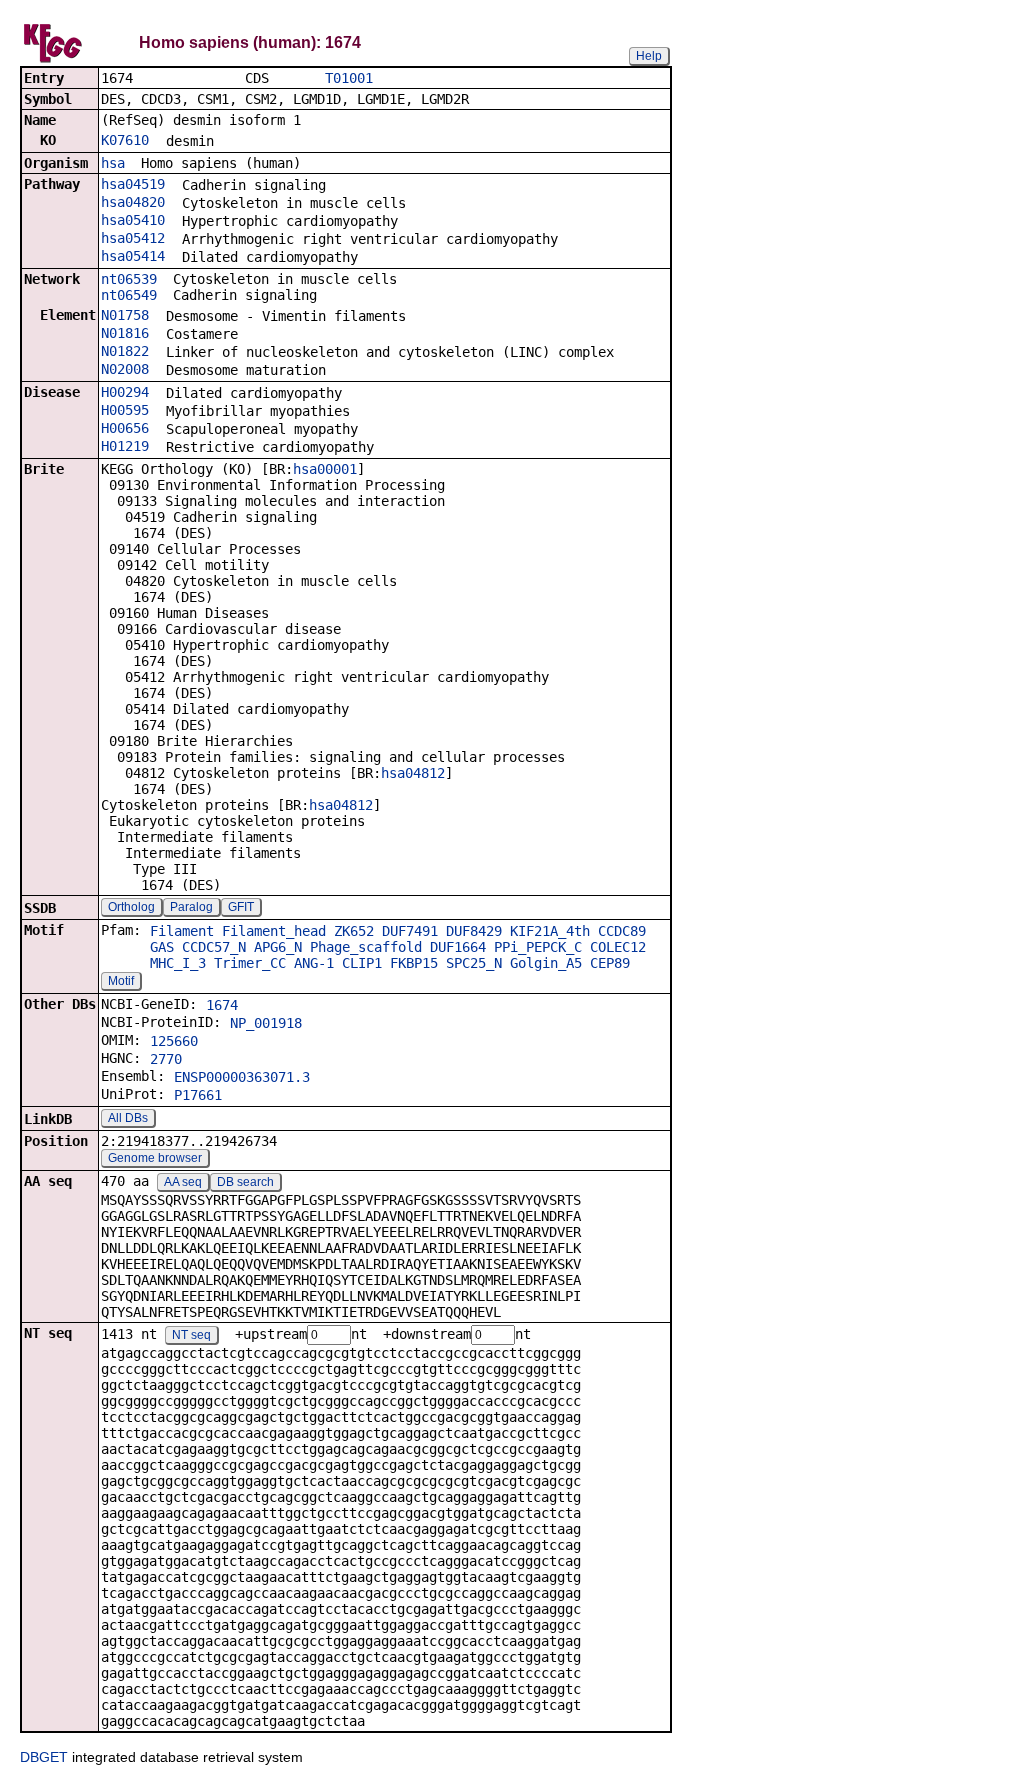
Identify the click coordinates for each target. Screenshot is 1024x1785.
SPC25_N (474, 963)
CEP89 (610, 963)
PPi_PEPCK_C (538, 947)
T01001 (349, 78)
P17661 (198, 1095)
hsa (113, 163)
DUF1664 (458, 947)
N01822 (125, 351)
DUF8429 (474, 931)
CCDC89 (622, 931)
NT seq (191, 1335)
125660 (174, 1041)
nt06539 (129, 279)
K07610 (125, 140)
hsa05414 (133, 256)
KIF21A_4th (550, 931)
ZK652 (354, 931)
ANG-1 (314, 963)
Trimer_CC (250, 963)
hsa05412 (133, 238)
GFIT (241, 907)
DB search (245, 1182)
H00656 (125, 428)
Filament (182, 931)
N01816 (125, 333)
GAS (162, 947)
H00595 (125, 410)
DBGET (44, 1757)
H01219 (125, 446)
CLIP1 (362, 963)
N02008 (125, 369)
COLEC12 (618, 947)
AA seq (183, 1182)
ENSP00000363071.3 (242, 1077)
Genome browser (155, 1158)
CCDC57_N (214, 947)
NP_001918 (266, 1023)
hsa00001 (325, 469)
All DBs (128, 1118)
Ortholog (131, 907)
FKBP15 (414, 963)
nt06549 (129, 295)
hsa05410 (133, 220)
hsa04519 (133, 184)
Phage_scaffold (366, 947)
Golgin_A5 (546, 963)
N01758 (125, 315)
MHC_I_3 (178, 963)
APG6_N (278, 947)
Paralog (191, 907)
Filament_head (274, 931)
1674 (222, 1005)
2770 (166, 1059)
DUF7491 (410, 931)
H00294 (125, 392)
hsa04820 (133, 202)
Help (649, 56)
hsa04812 (413, 773)
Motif (121, 981)
